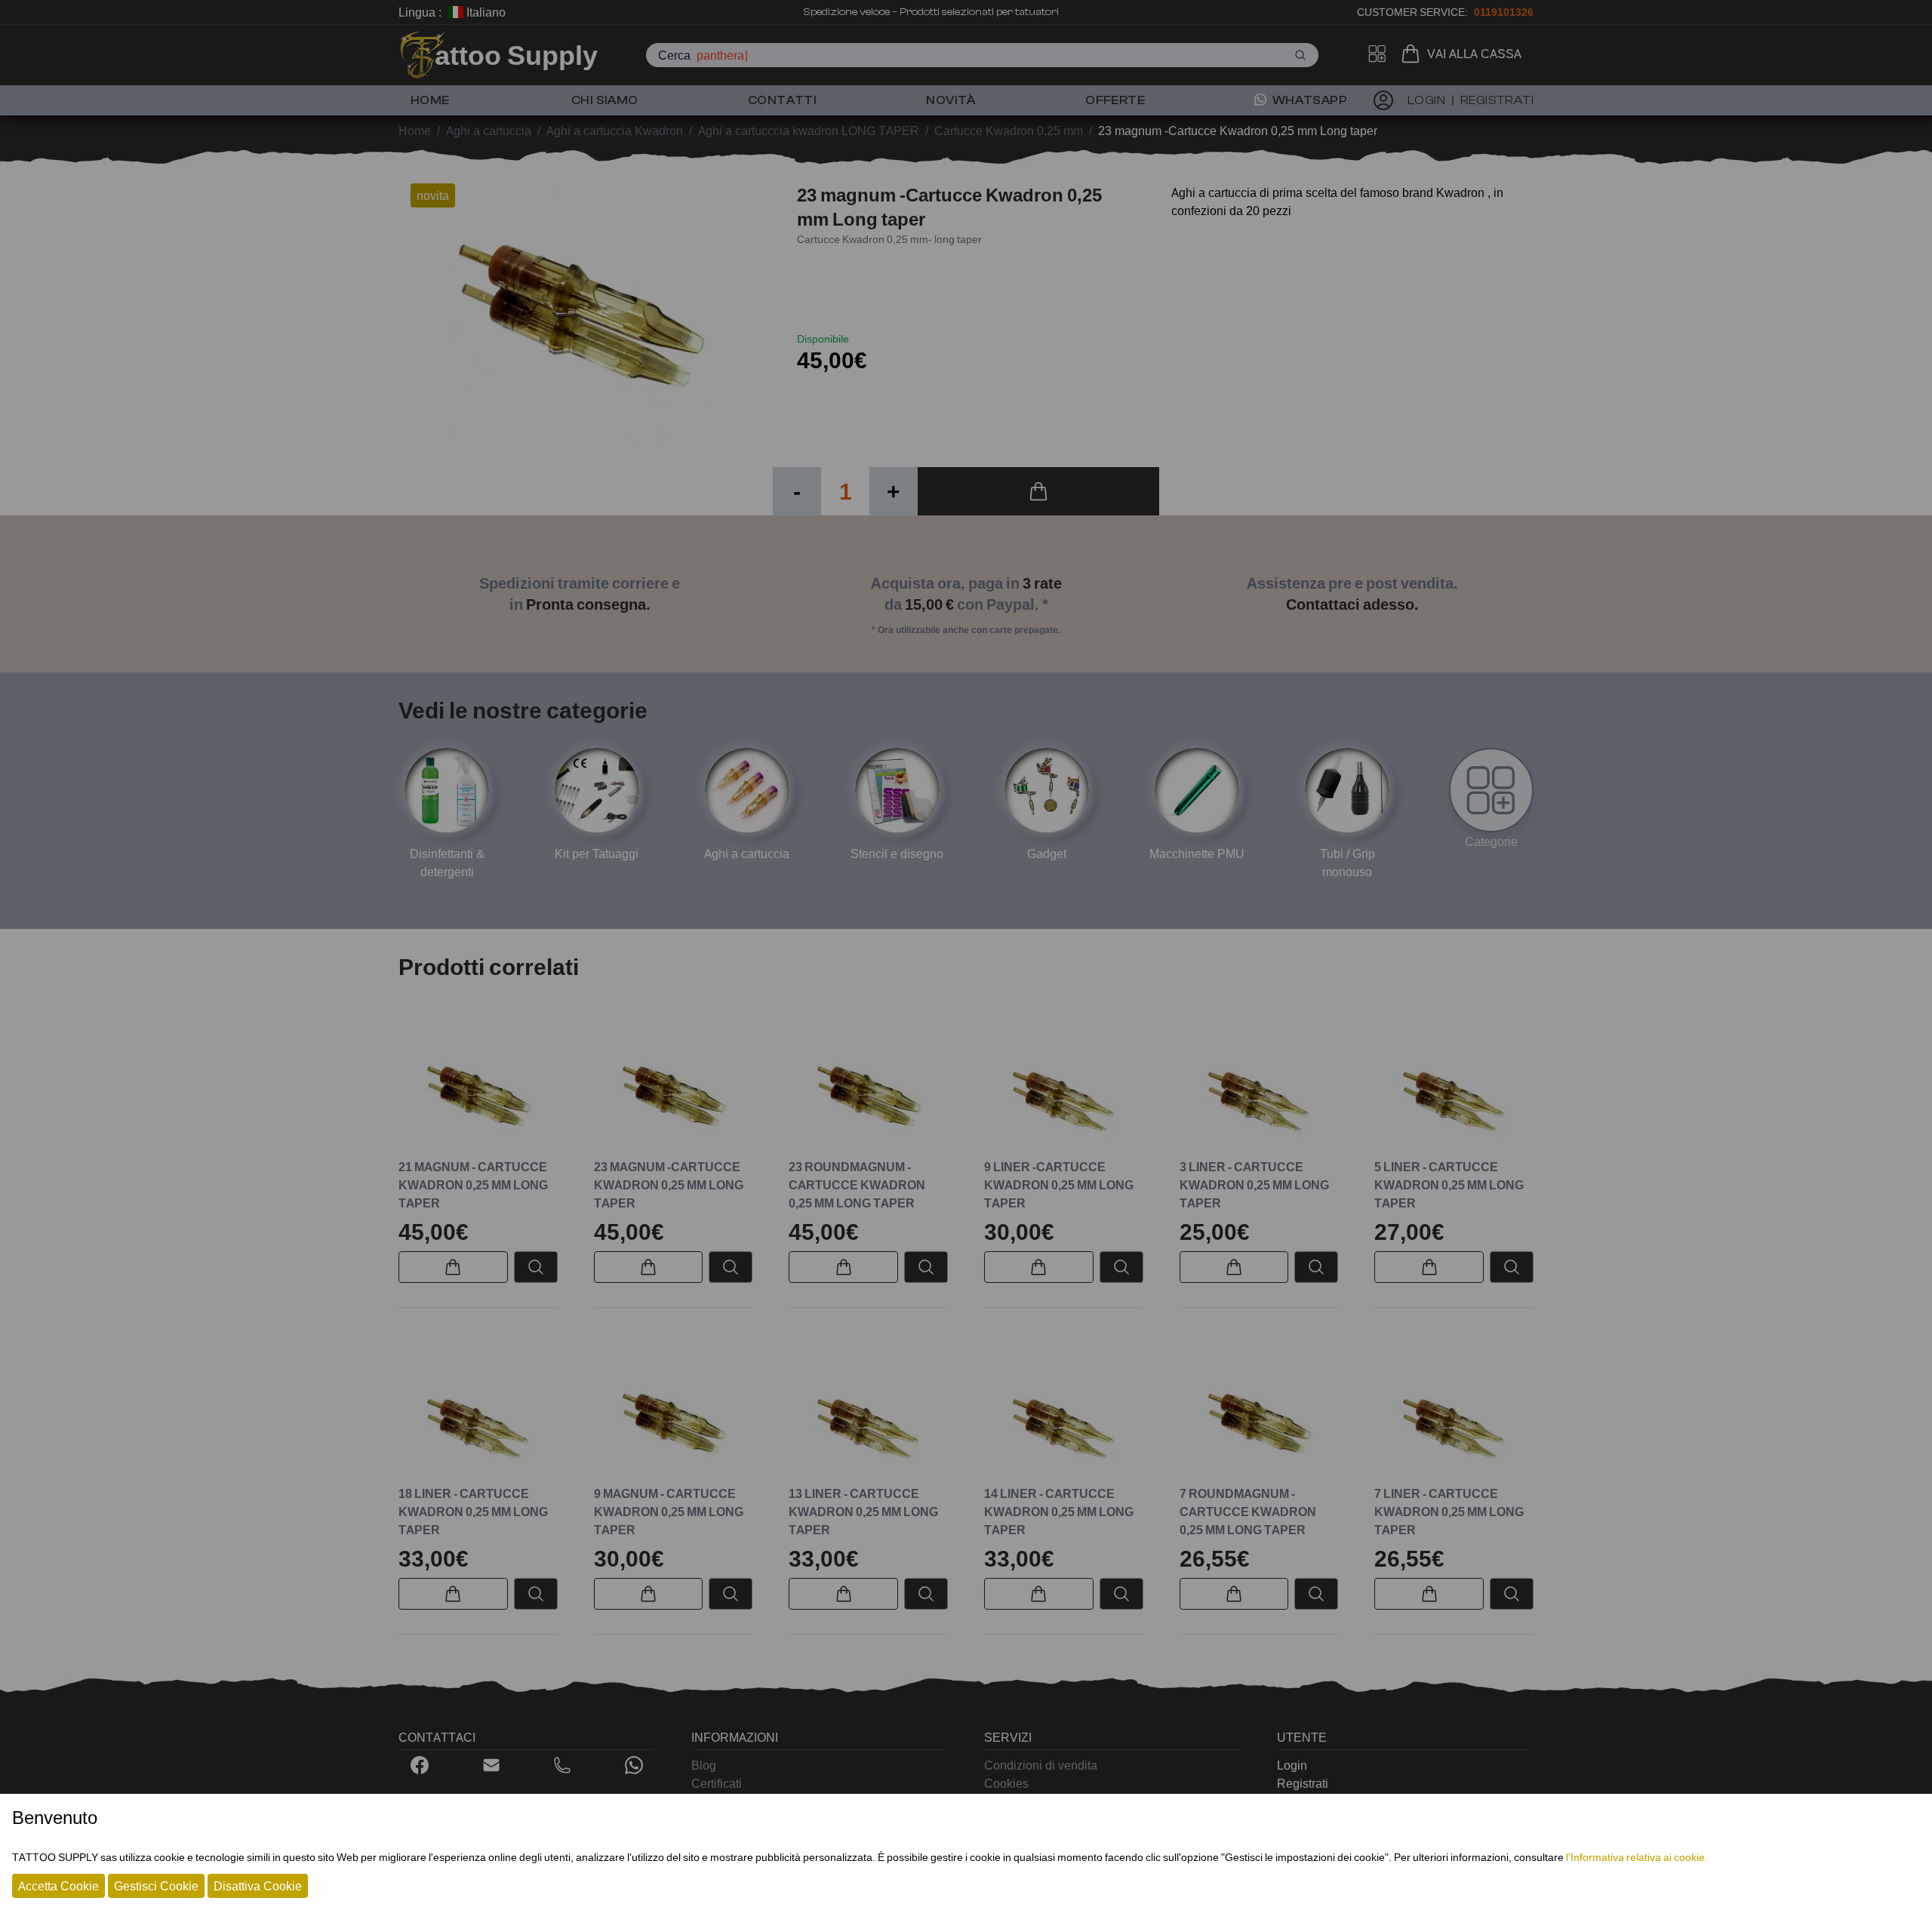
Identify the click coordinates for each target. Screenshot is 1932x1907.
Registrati (1303, 1783)
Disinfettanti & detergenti (447, 863)
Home (430, 100)
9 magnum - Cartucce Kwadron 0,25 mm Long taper (669, 1512)
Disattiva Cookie (258, 1886)
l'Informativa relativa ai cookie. (1637, 1857)
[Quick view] (536, 1267)
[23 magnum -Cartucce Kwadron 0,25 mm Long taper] (674, 1096)
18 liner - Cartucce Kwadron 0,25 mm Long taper (473, 1512)
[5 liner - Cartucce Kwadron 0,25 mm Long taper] (1454, 1096)
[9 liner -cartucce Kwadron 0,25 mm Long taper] (1064, 1096)
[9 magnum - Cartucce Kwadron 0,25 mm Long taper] (674, 1424)
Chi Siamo (605, 100)
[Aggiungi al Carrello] (1038, 491)
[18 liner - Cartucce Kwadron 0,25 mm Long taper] (478, 1424)
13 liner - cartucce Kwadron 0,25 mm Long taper (863, 1512)
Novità (951, 100)
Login (1292, 1765)
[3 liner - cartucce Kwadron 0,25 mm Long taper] (1259, 1096)
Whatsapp (1308, 100)
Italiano (485, 12)
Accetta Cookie (58, 1886)
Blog (704, 1765)
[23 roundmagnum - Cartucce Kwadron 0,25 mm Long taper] (868, 1096)
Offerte (1115, 100)
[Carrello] (1414, 54)
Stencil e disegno (897, 854)
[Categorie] (1491, 790)
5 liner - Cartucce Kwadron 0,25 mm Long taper (1449, 1185)
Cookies (1006, 1783)
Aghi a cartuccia (747, 854)
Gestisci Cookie (156, 1886)
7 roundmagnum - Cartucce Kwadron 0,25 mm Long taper (1248, 1512)
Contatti (782, 100)
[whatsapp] (634, 1765)
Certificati (717, 1783)
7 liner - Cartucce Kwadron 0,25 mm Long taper (1449, 1512)
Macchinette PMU (1197, 854)
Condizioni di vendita (1041, 1765)
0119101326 (1504, 12)
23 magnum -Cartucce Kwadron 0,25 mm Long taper (669, 1185)
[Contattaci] (491, 1765)
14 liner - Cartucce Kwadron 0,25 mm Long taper (1059, 1512)
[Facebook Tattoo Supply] (420, 1765)
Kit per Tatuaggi (597, 854)
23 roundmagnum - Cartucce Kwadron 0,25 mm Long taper (857, 1185)
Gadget (1047, 854)
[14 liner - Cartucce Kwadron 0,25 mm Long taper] (1064, 1424)
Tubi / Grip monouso (1347, 863)
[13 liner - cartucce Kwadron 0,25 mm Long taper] (868, 1424)
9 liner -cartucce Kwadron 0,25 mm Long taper (1059, 1185)
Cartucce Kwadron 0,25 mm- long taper (889, 239)
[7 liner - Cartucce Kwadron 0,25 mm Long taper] (1454, 1424)
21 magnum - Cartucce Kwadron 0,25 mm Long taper (473, 1185)
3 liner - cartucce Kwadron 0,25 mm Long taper (1254, 1185)
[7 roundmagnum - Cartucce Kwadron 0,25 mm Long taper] (1259, 1424)
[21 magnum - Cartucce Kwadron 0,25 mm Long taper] (478, 1096)
